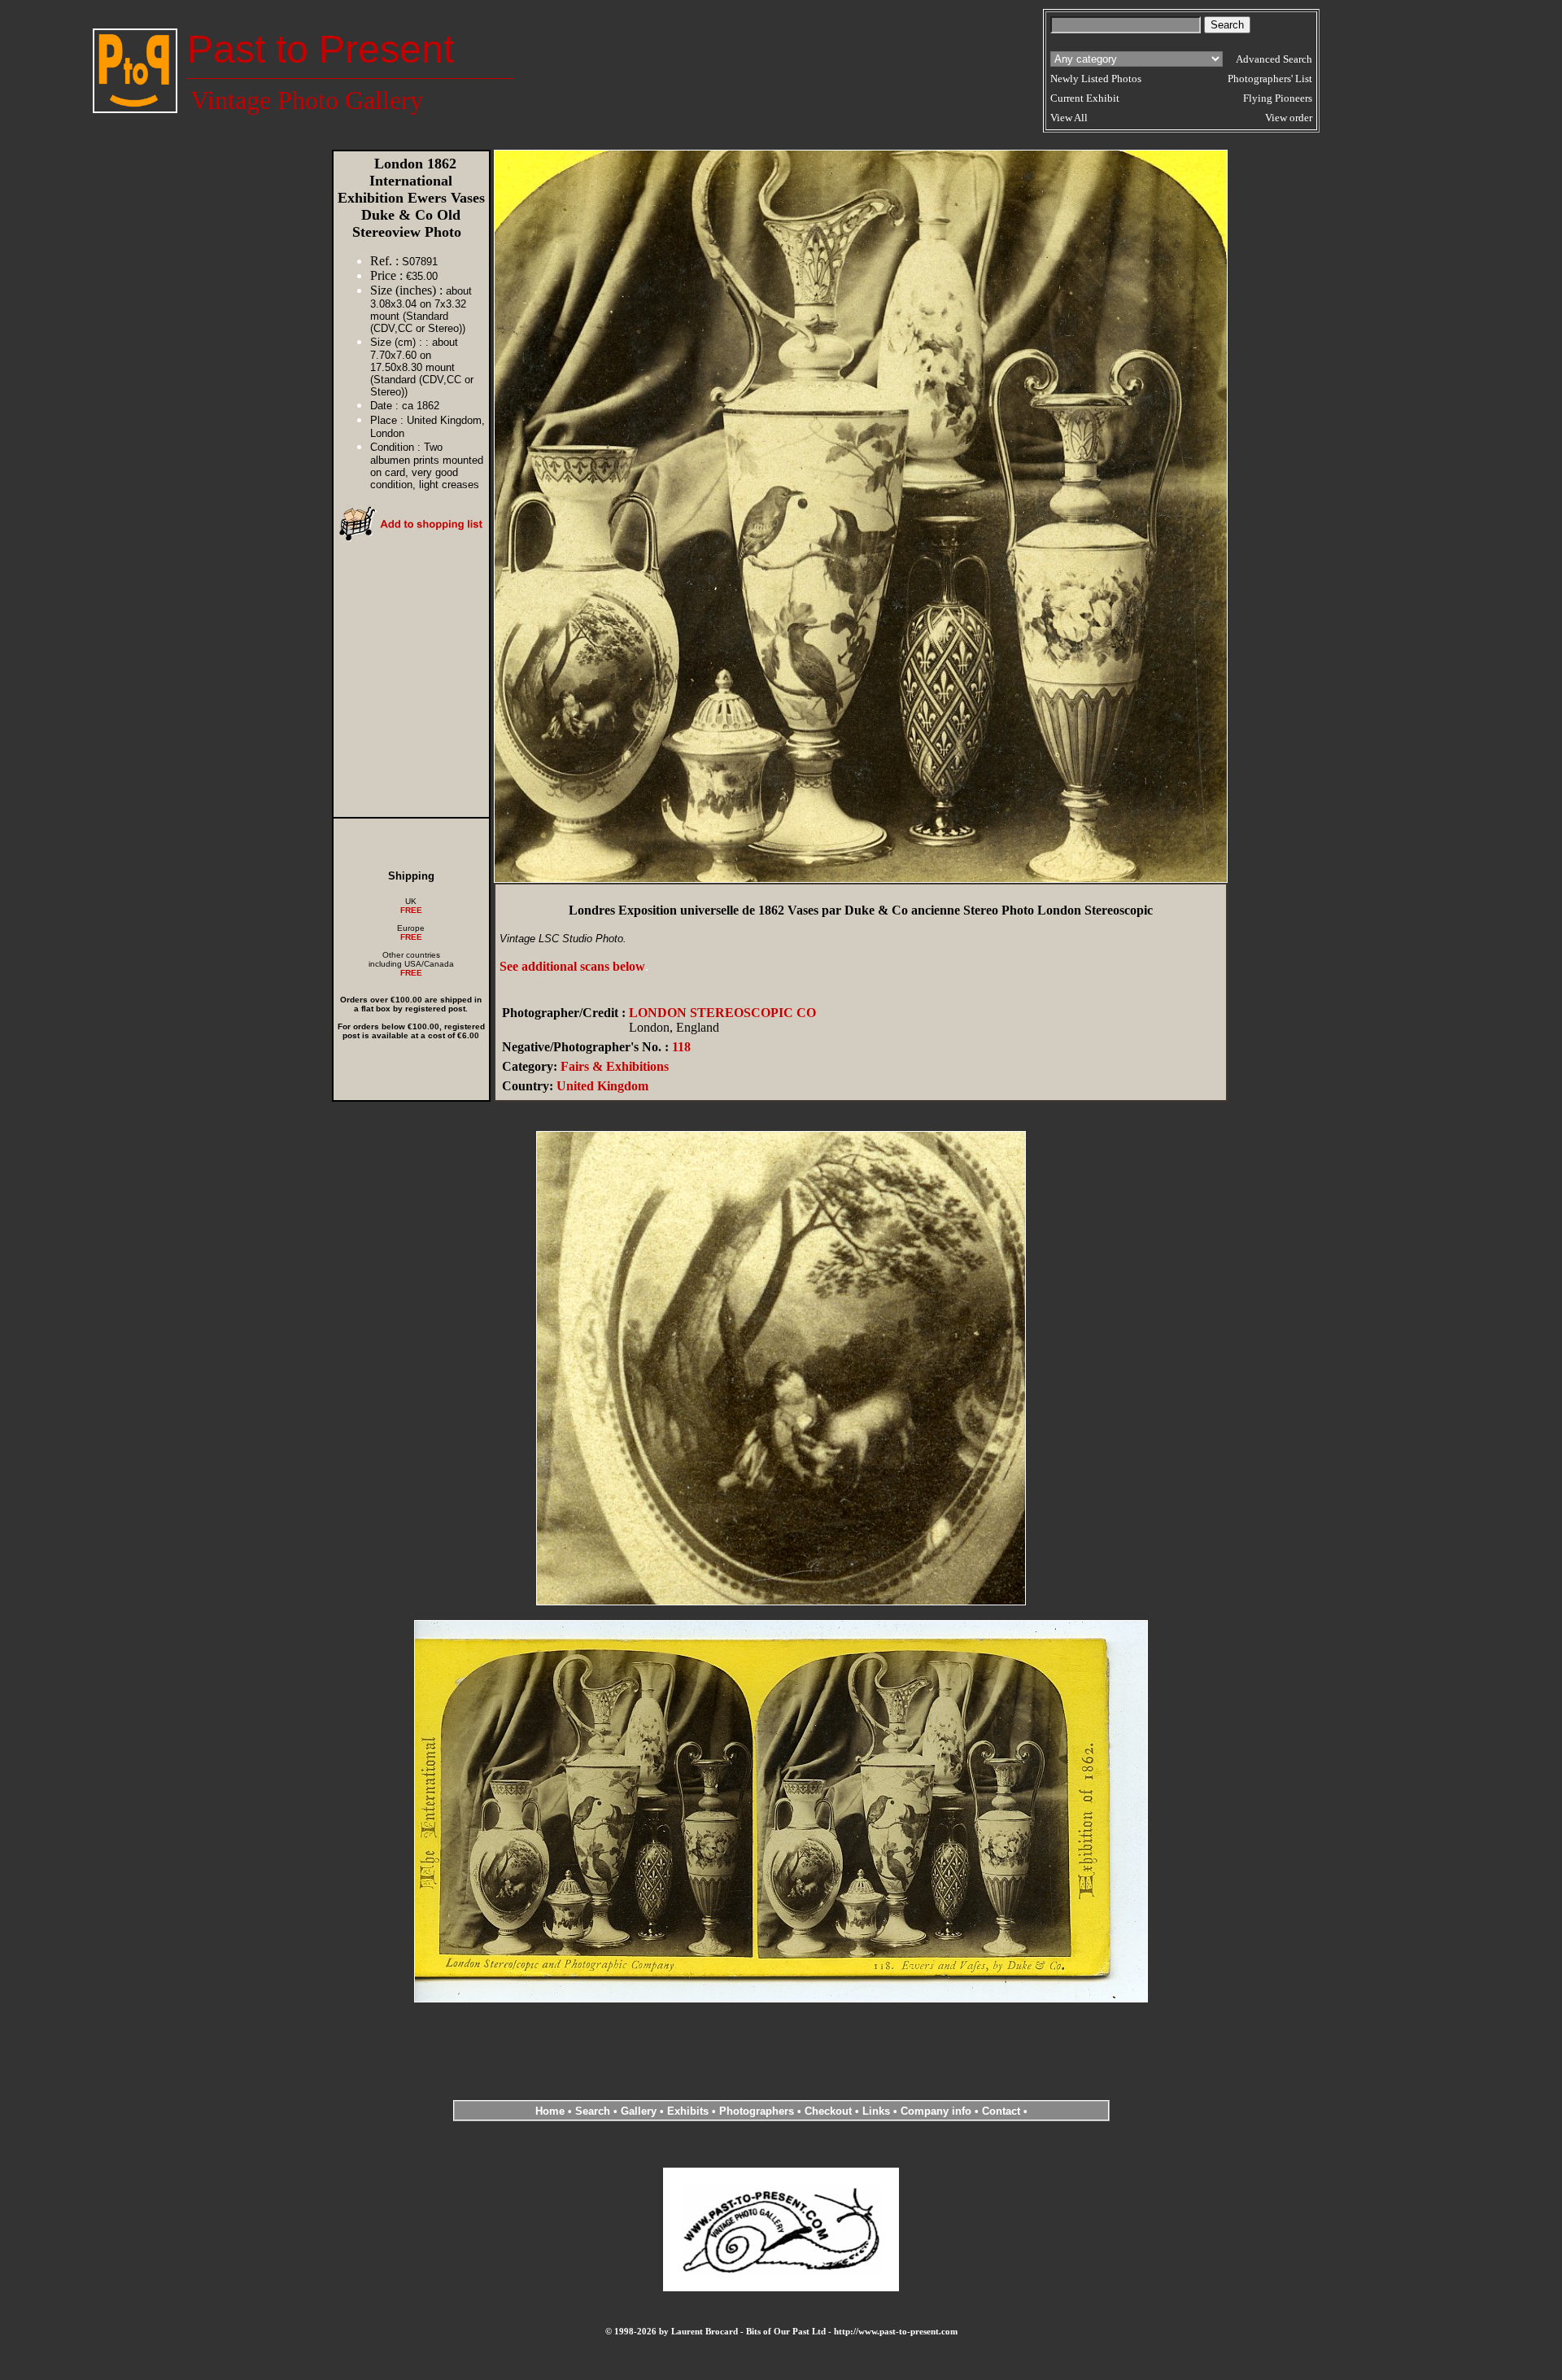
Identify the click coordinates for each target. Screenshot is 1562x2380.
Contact (1001, 2111)
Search (593, 2111)
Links (876, 2111)
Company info (938, 2111)
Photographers (757, 2111)
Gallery (639, 2111)
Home (550, 2111)
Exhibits (688, 2111)
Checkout (828, 2111)
